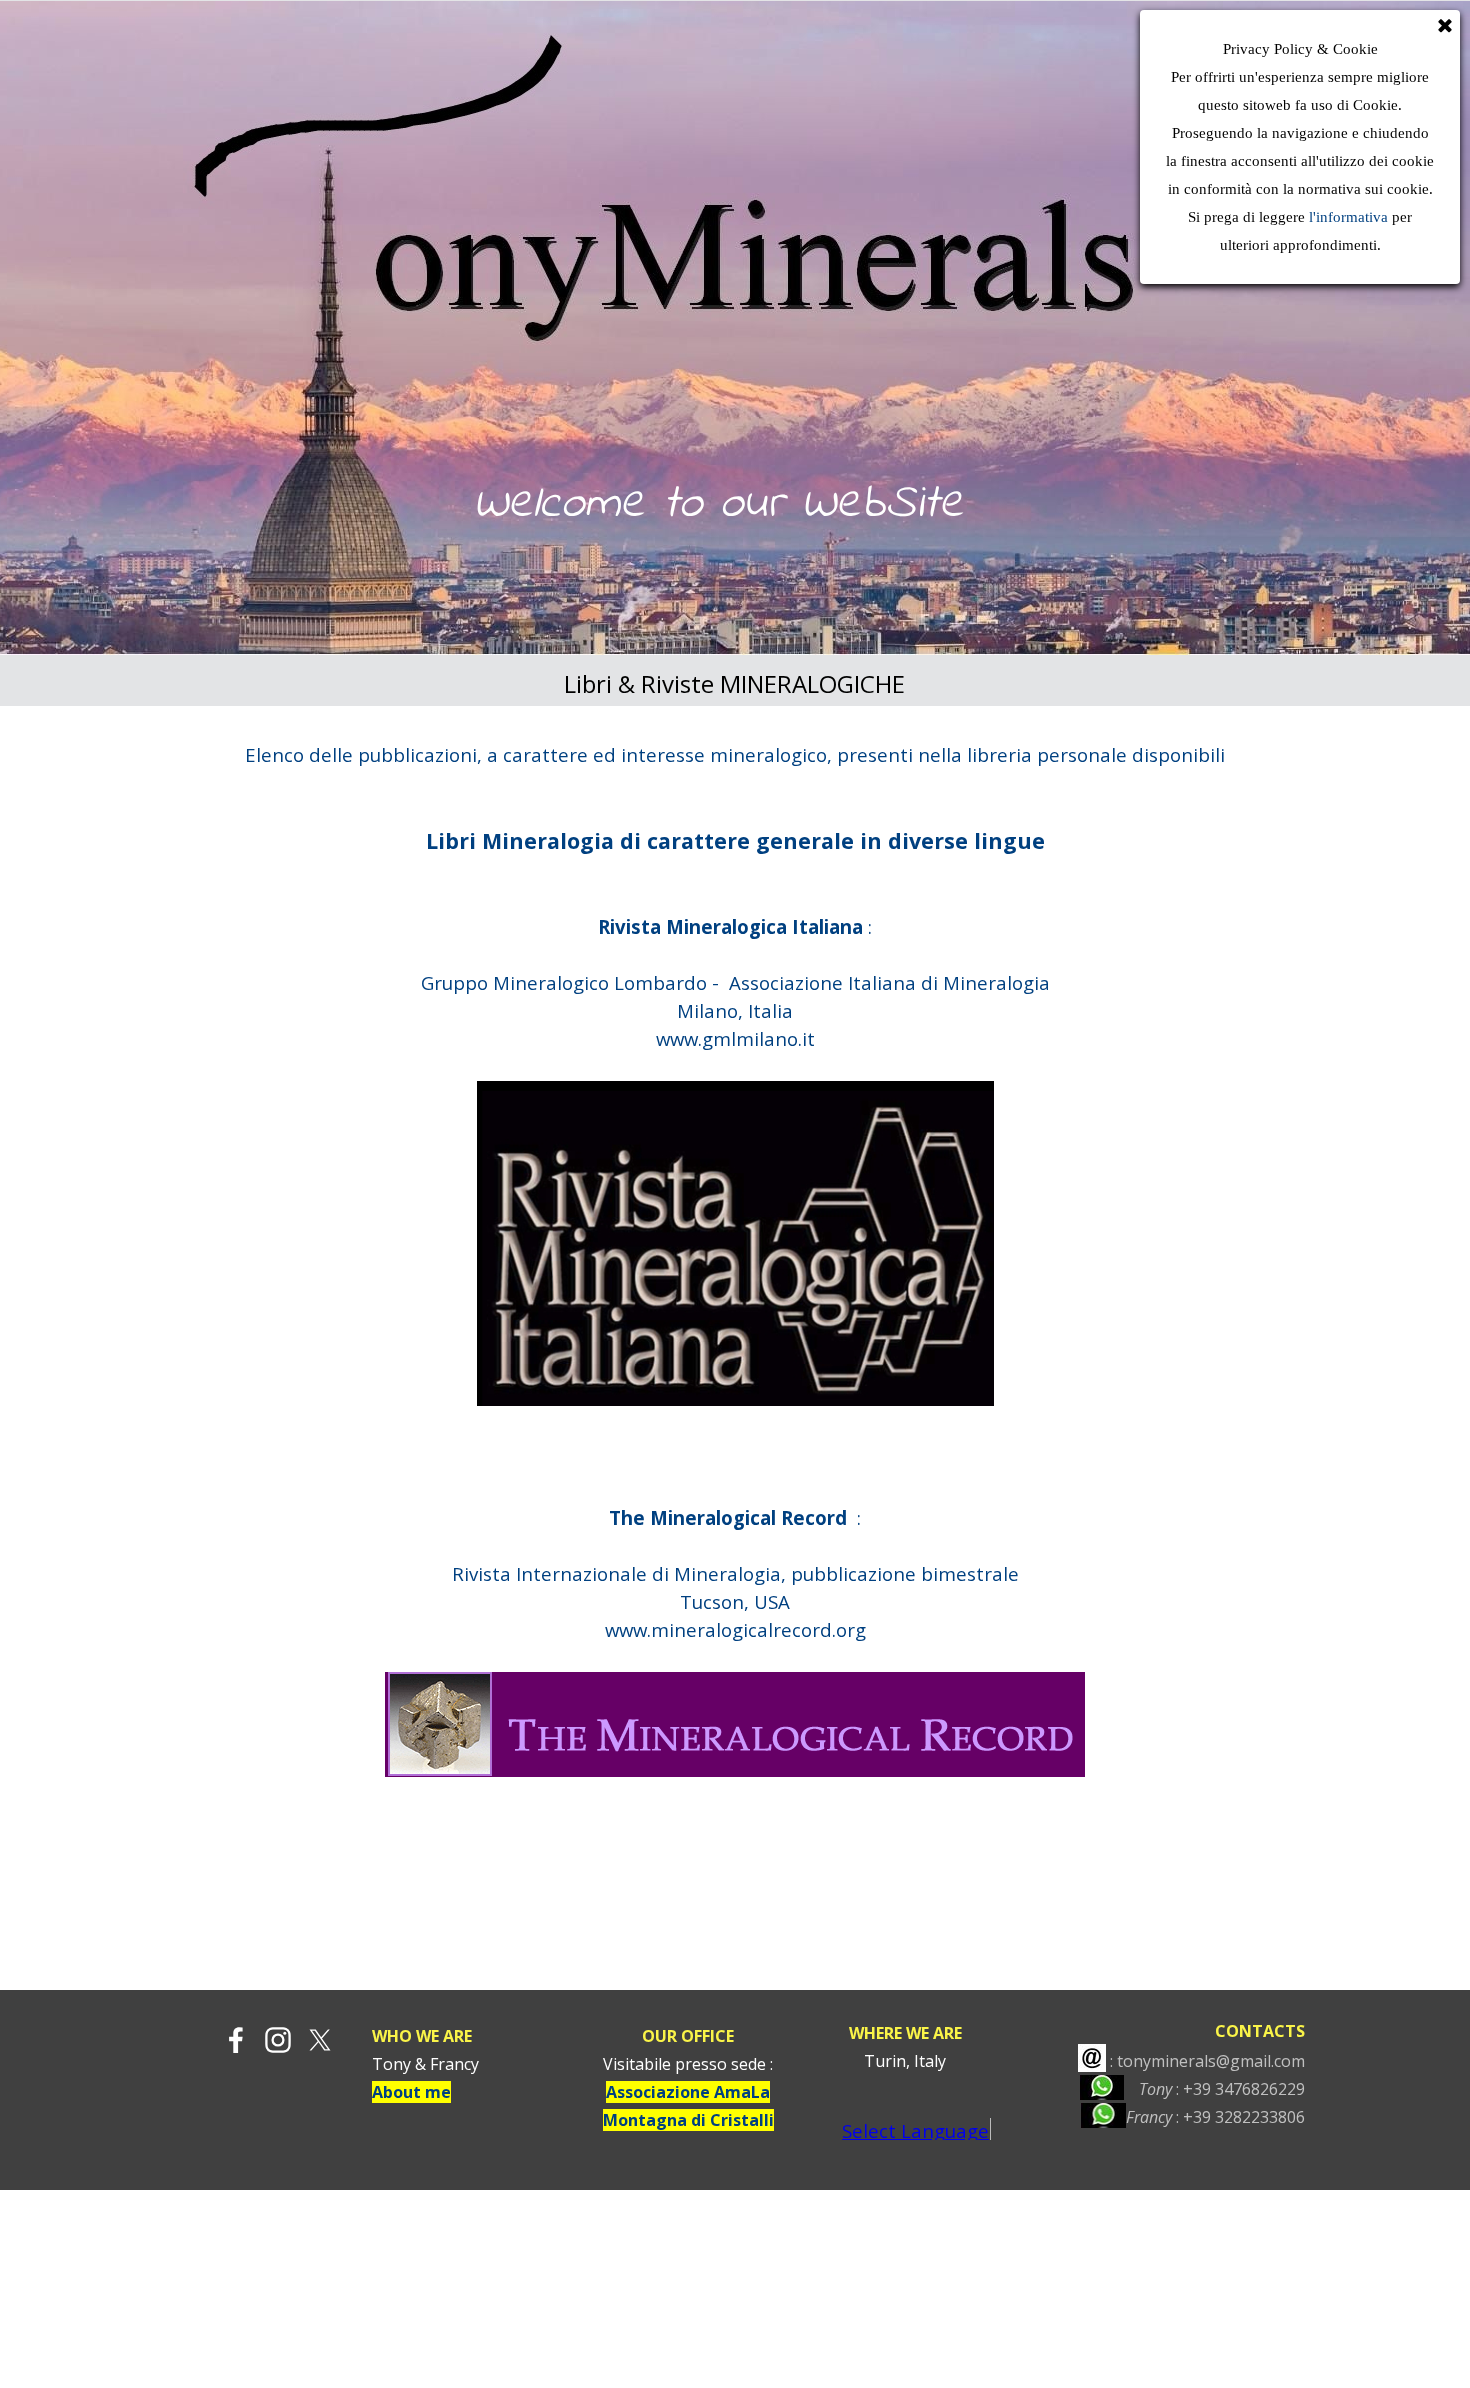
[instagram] (278, 2040)
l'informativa (1346, 217)
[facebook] (236, 2040)
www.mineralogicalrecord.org (735, 1629)
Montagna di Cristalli (688, 2120)
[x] (320, 2040)
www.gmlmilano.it (735, 1038)
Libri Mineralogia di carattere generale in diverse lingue (735, 840)
